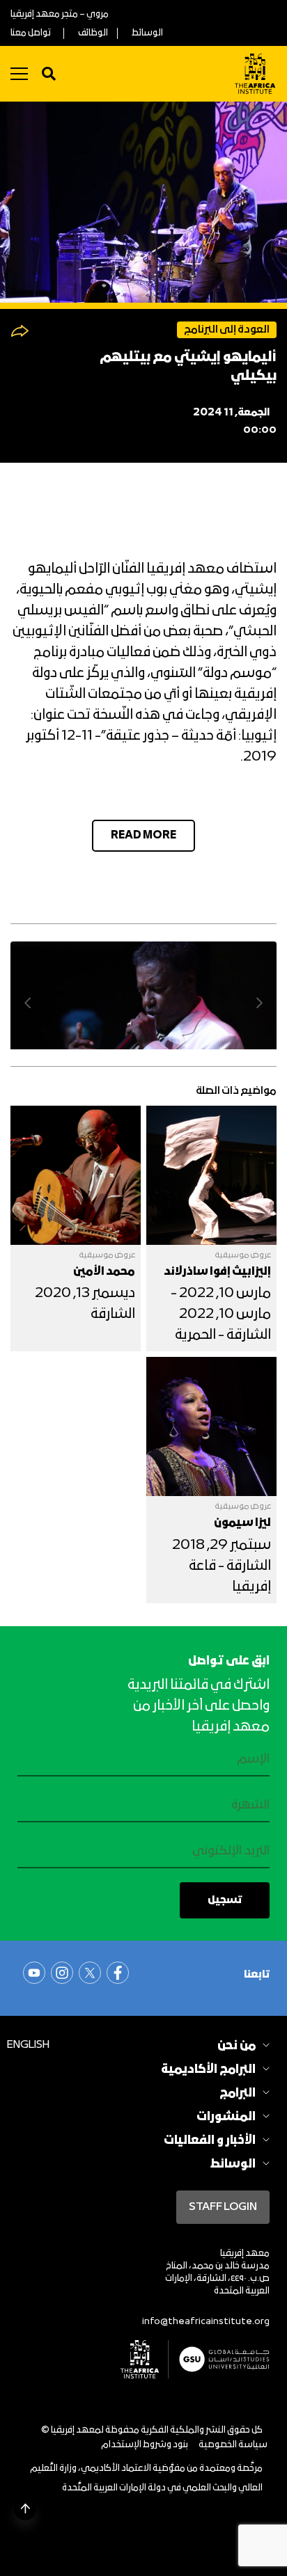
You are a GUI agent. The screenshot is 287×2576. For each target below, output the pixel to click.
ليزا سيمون (242, 1523)
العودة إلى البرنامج (227, 330)
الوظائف (93, 33)
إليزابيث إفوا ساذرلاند (217, 1272)
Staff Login (223, 2207)
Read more (143, 836)
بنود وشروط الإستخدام (145, 2445)
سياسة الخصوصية (233, 2445)
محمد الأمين (104, 1272)
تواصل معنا (31, 33)
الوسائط (147, 33)
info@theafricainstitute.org (206, 2322)
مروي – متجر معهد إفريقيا (60, 14)
